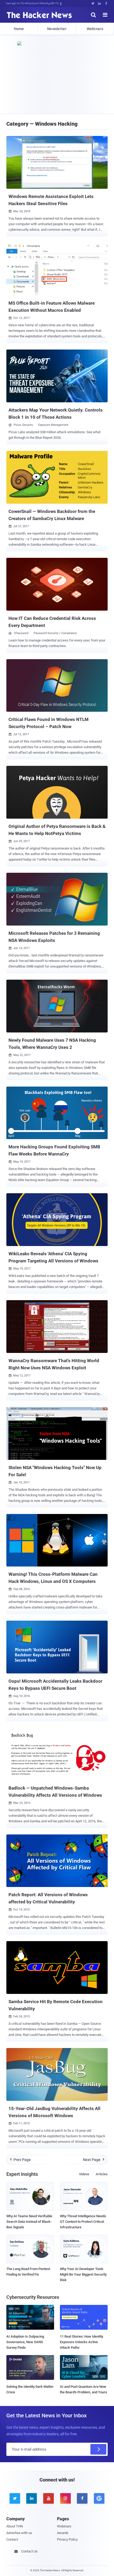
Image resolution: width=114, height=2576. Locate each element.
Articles (102, 2174)
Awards (63, 2533)
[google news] (99, 2498)
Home (19, 29)
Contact (12, 2539)
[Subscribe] (98, 2449)
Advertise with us (19, 2533)
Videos (84, 2174)
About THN (15, 2526)
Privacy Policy (67, 2539)
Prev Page (20, 2160)
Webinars (95, 29)
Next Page (94, 2160)
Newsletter (57, 29)
